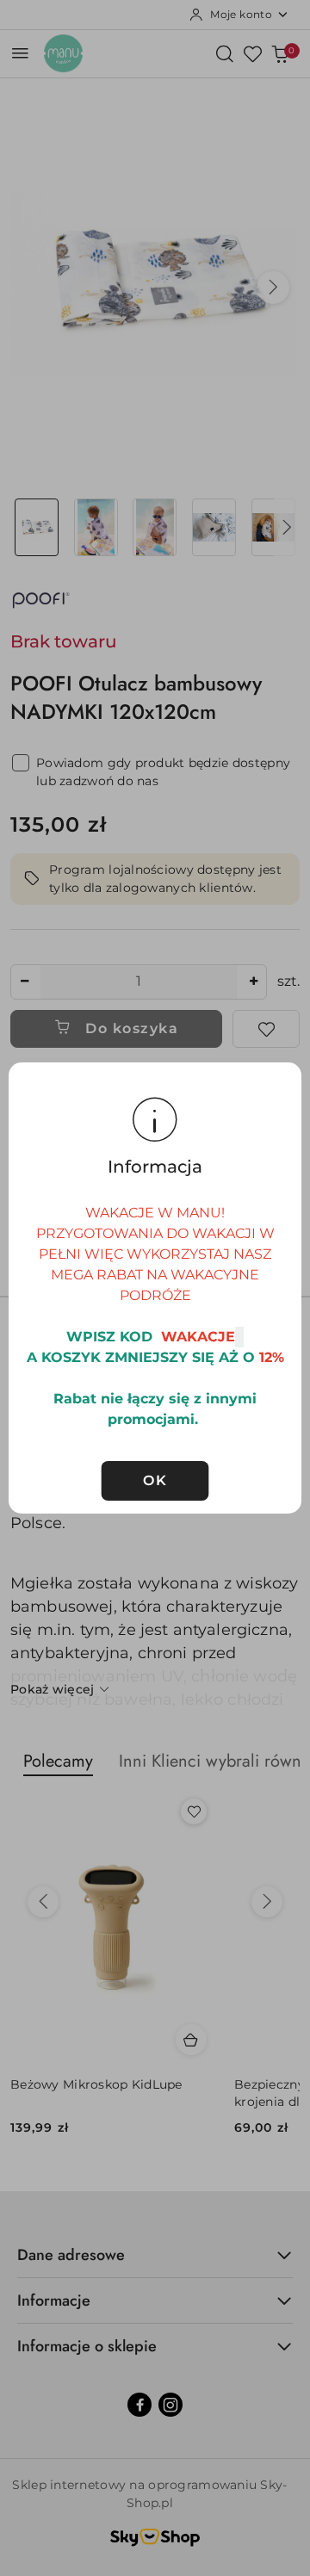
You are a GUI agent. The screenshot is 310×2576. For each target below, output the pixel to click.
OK (155, 1480)
